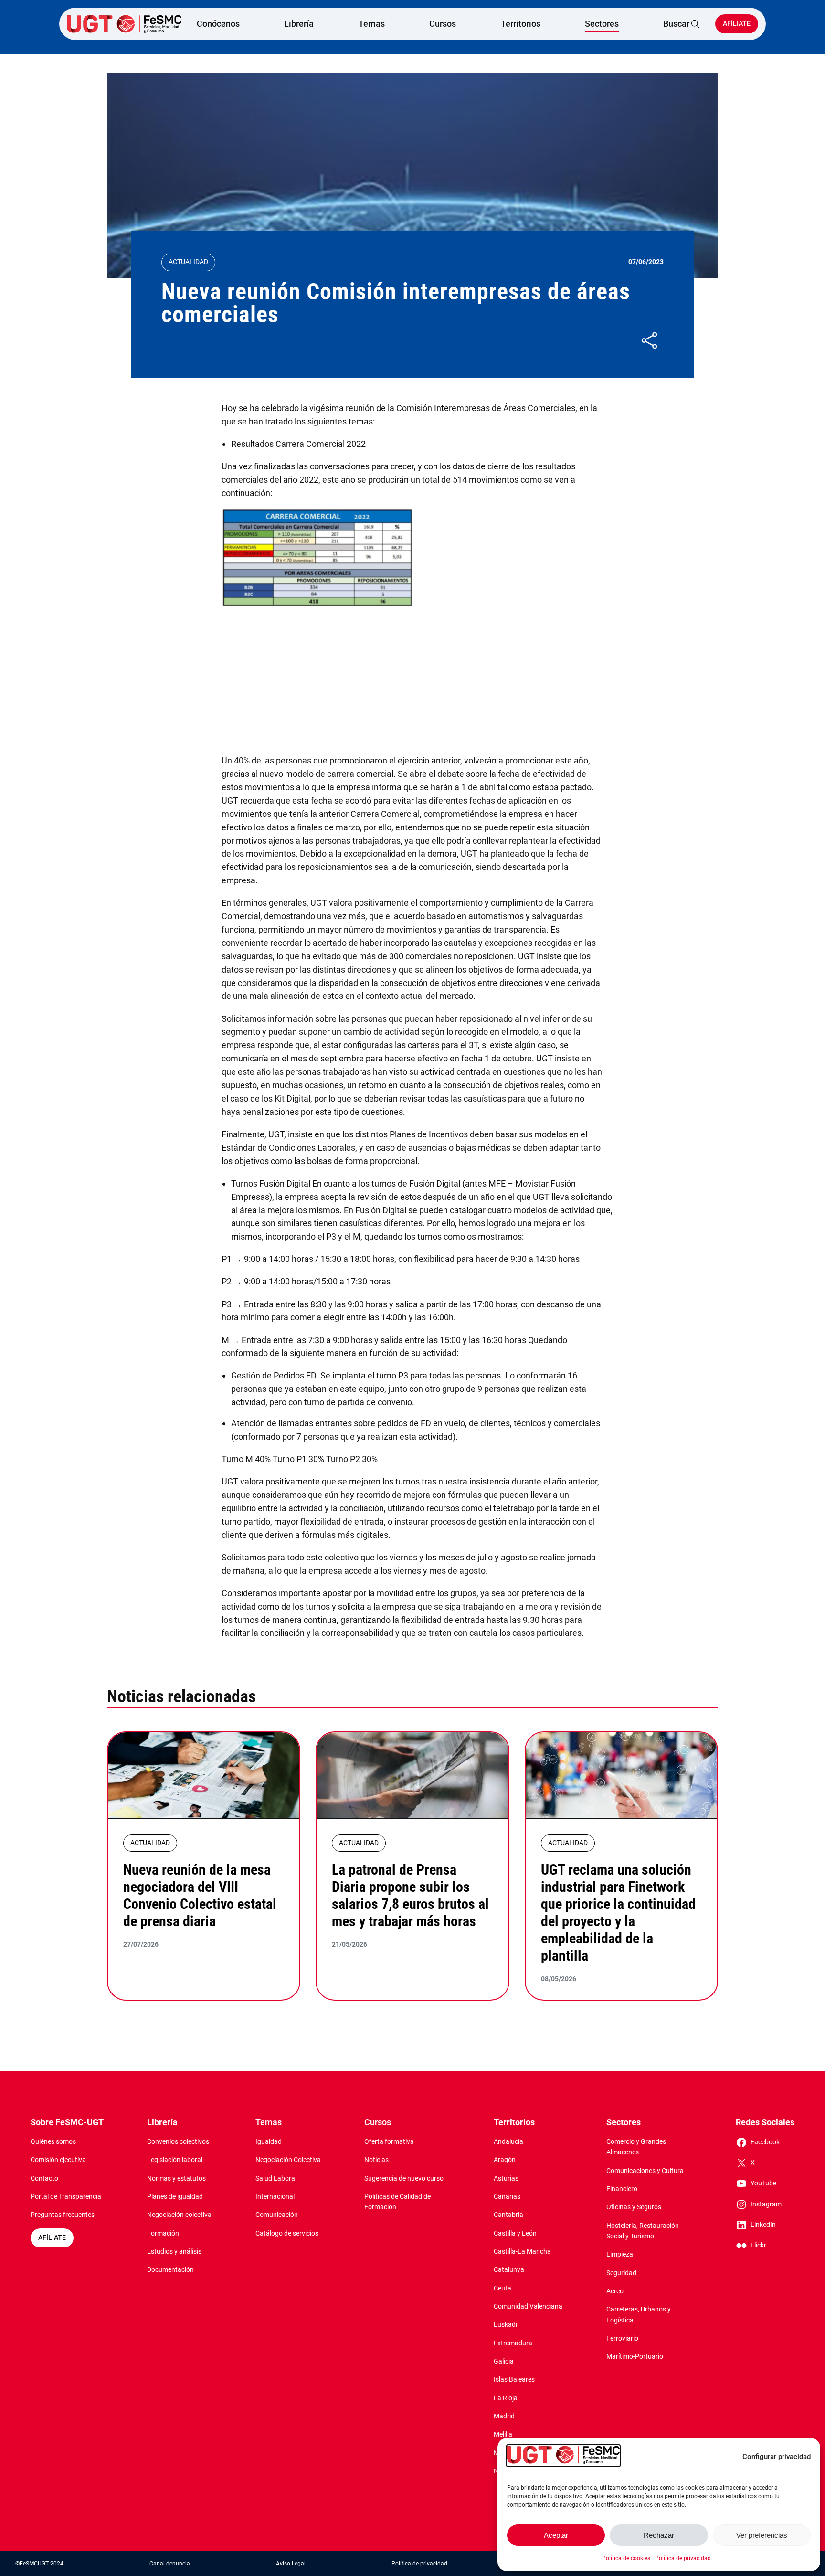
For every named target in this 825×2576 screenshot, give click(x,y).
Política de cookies (626, 2558)
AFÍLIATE (52, 2238)
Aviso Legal (291, 2564)
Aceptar (556, 2535)
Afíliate (737, 24)
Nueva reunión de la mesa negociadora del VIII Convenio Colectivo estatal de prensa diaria (200, 1895)
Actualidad (188, 262)
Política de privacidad (683, 2558)
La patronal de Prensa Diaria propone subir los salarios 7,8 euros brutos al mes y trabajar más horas (410, 1895)
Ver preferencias (762, 2535)
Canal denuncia (170, 2564)
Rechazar (659, 2535)
